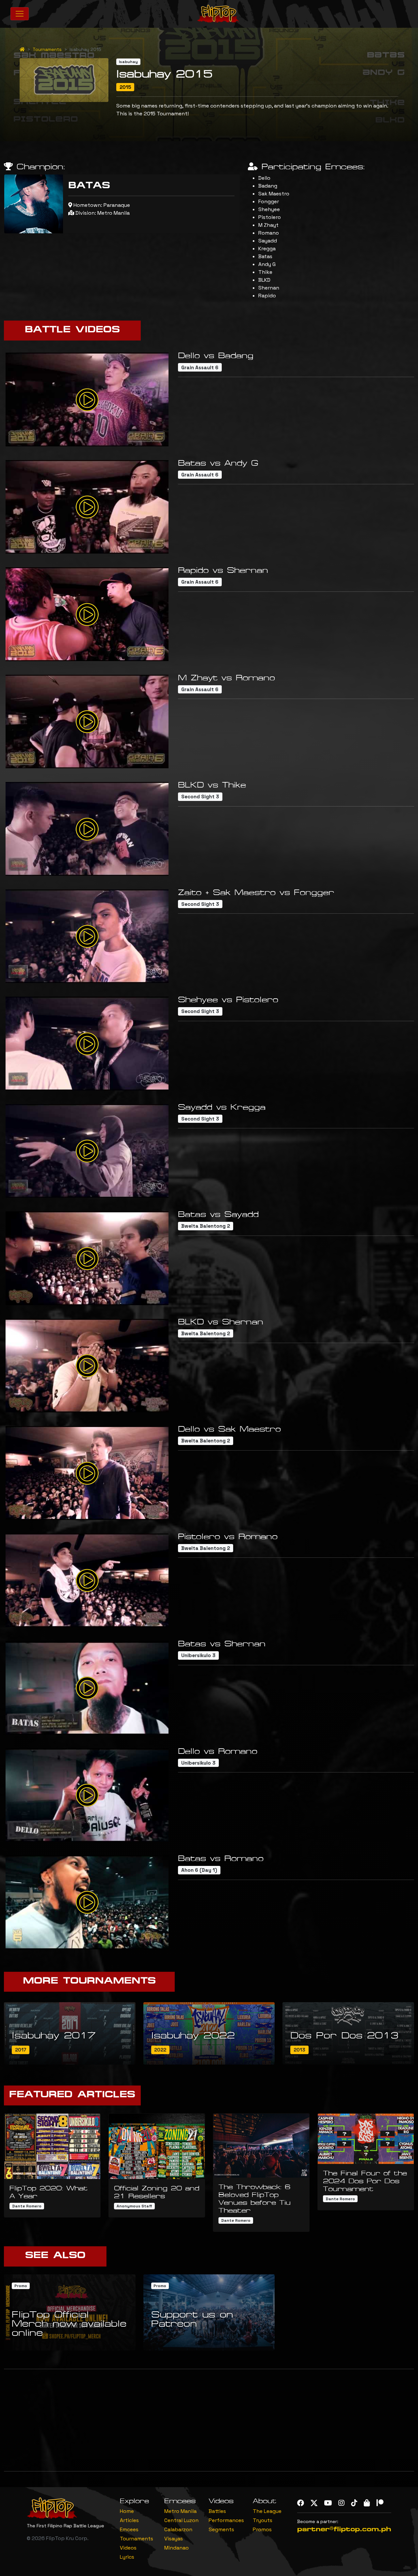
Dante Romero (27, 2206)
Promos (262, 2529)
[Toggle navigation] (20, 14)
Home (127, 2511)
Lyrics (127, 2557)
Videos (128, 2548)
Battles (217, 2511)
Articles (129, 2520)
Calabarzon (178, 2529)
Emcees (129, 2529)
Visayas (174, 2539)
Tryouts (263, 2520)
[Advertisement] (209, 2420)
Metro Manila (180, 2511)
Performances (226, 2520)
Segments (221, 2529)
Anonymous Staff (134, 2206)
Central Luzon (181, 2520)
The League (267, 2511)
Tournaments (47, 49)
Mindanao (177, 2548)
